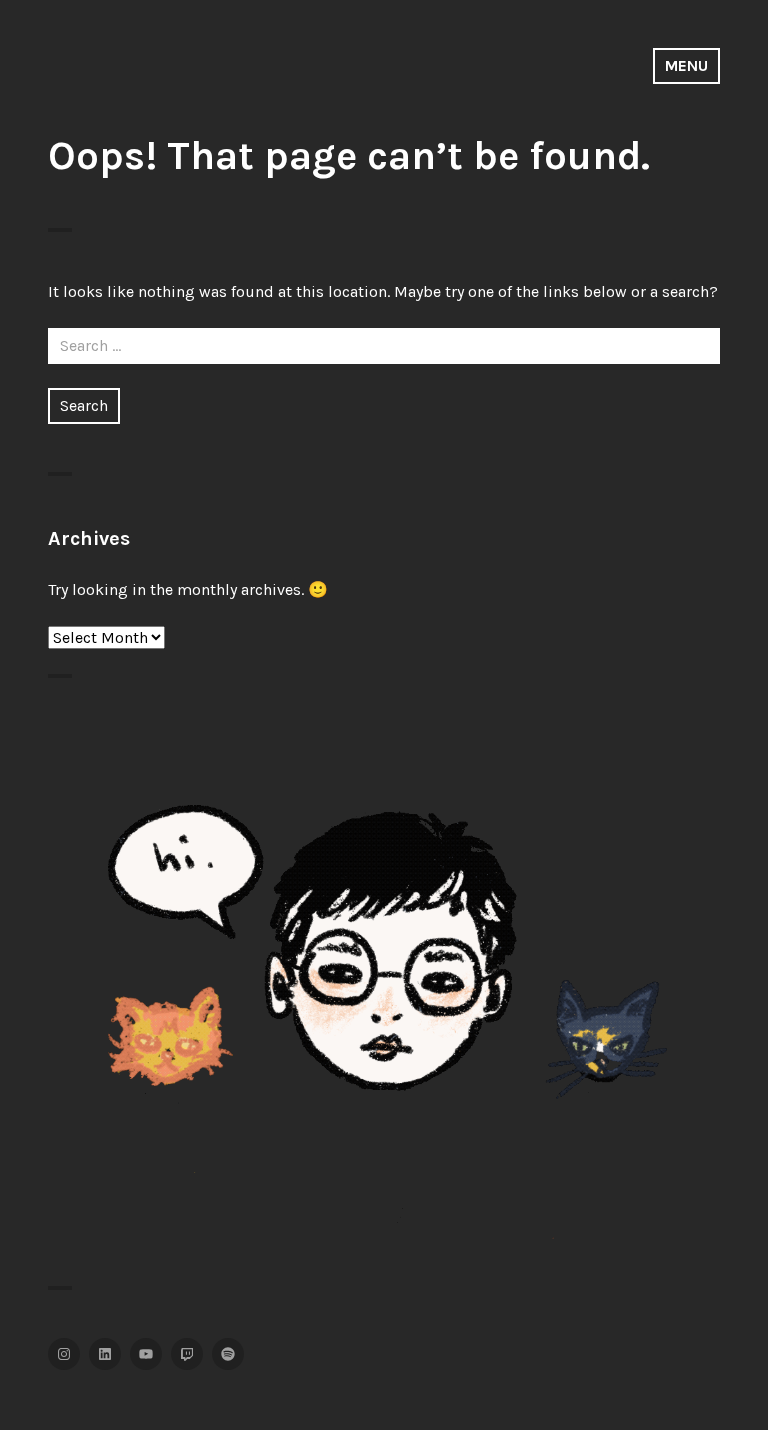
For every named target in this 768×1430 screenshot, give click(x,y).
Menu (686, 65)
